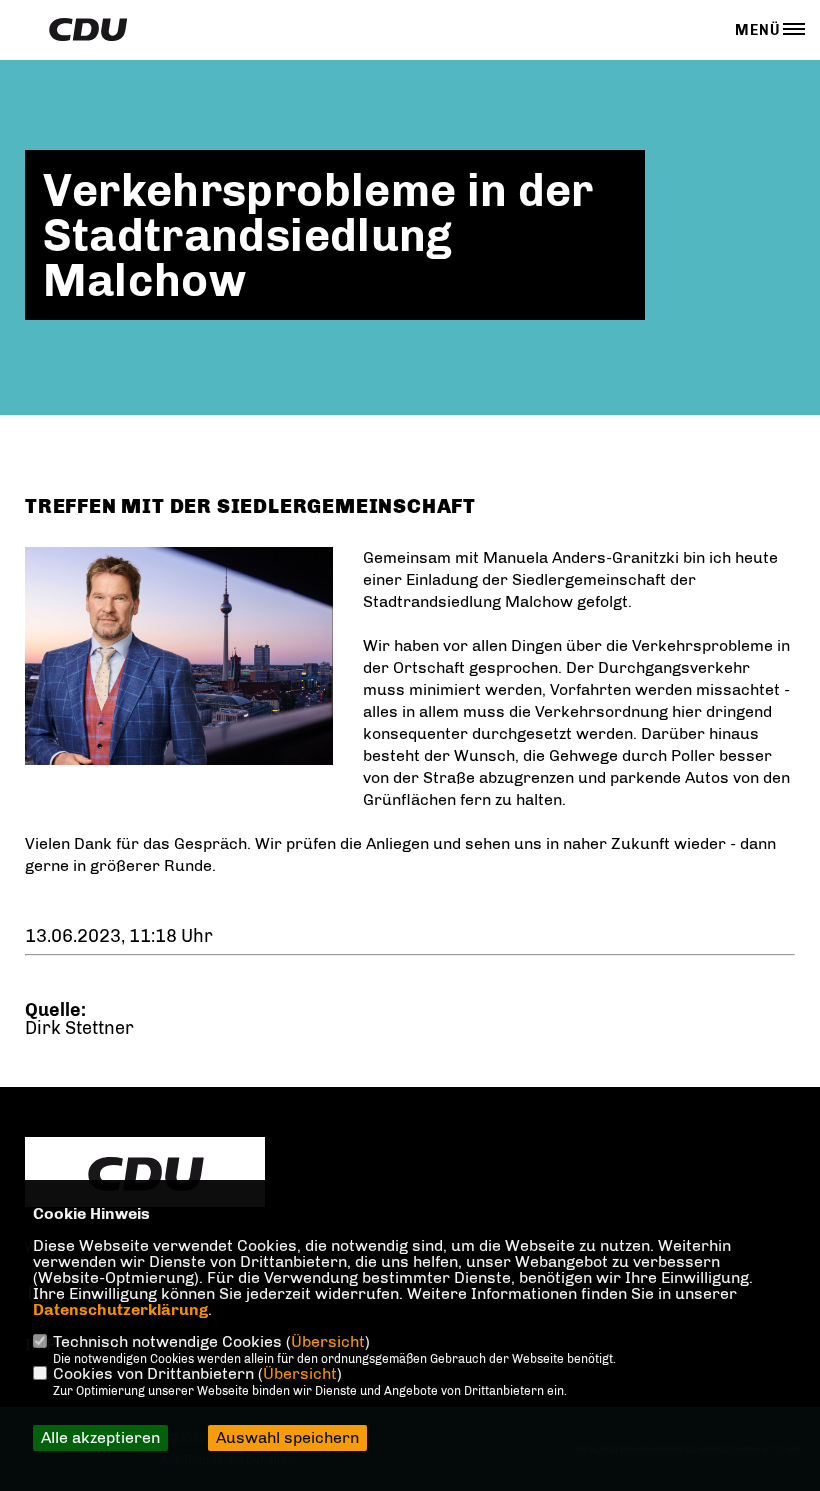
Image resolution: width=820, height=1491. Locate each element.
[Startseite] (145, 1174)
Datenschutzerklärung (120, 1309)
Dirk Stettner (79, 1028)
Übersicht (328, 1341)
